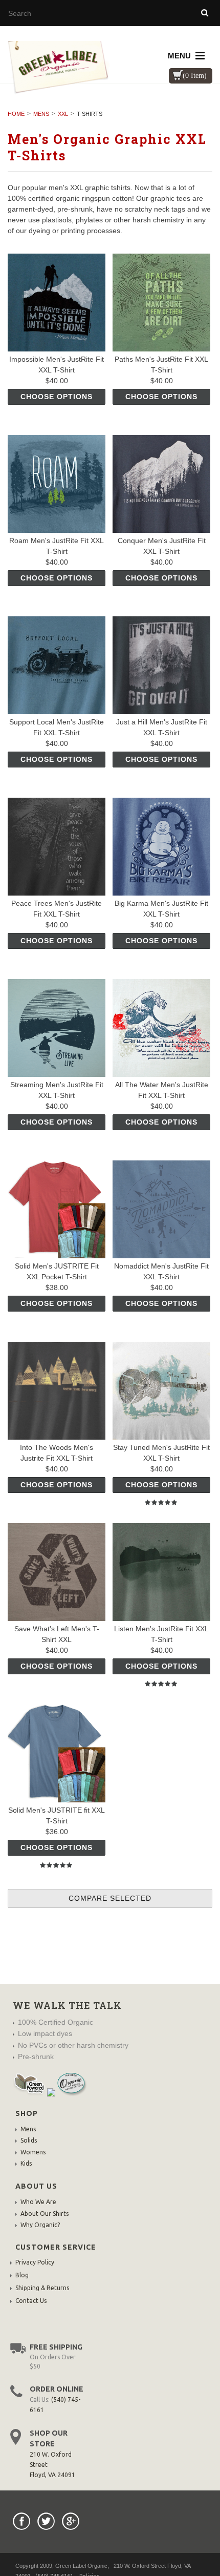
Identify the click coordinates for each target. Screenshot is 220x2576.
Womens (33, 2152)
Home (16, 114)
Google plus (71, 2521)
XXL (63, 114)
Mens (41, 114)
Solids (29, 2140)
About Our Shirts (45, 2214)
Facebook (21, 2521)
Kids (26, 2163)
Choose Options (57, 397)
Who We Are (38, 2202)
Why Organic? (40, 2225)
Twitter (46, 2521)
